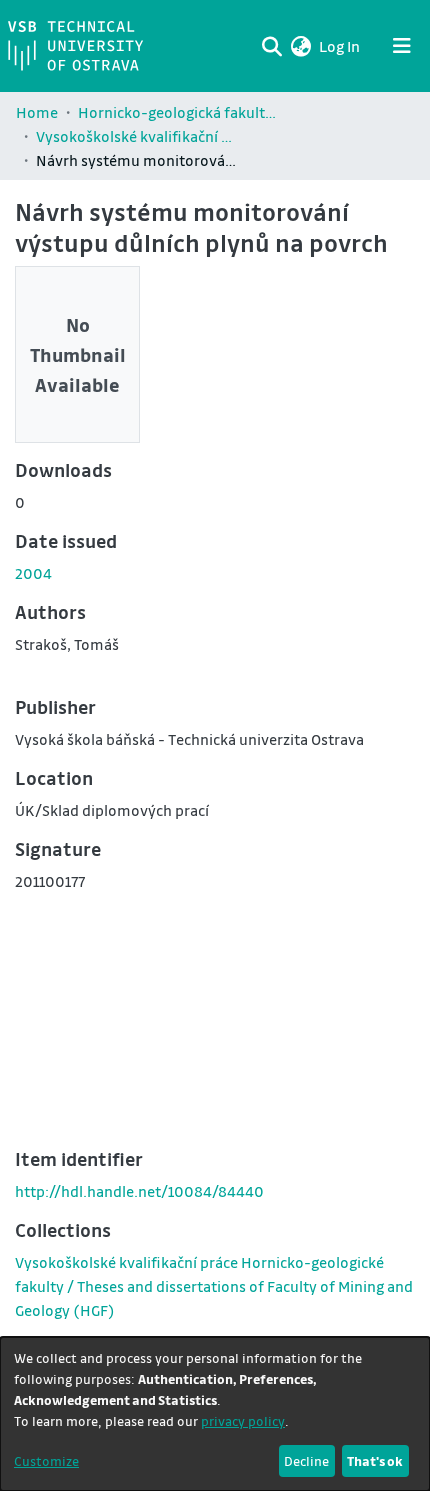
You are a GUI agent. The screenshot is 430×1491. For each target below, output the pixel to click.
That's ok (375, 1460)
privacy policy (243, 1420)
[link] (214, 1286)
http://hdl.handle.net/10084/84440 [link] (139, 1191)
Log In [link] (340, 46)
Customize (46, 1460)
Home (37, 112)
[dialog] (215, 1414)
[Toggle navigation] (402, 46)
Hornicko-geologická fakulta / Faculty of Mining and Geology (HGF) (178, 112)
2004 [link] (33, 573)
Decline (306, 1460)
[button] (300, 46)
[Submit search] (271, 46)
